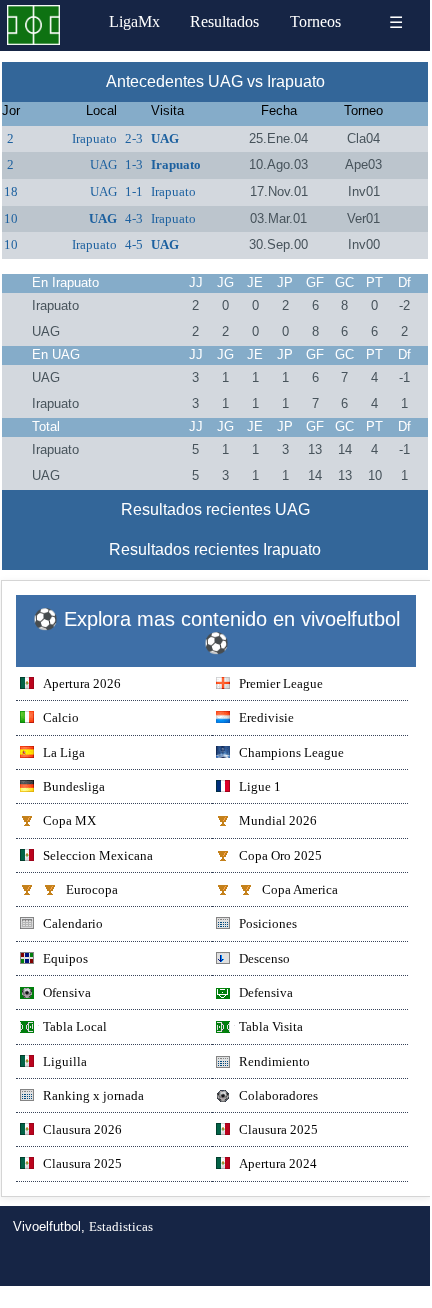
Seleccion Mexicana (98, 855)
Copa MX (69, 820)
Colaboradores (278, 1095)
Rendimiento (274, 1061)
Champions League (291, 752)
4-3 (134, 218)
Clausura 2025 (278, 1129)
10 (11, 218)
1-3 (134, 164)
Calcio (61, 717)
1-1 (134, 191)
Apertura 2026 (82, 683)
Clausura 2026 (82, 1129)
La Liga (64, 752)
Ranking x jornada (93, 1095)
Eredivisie (266, 717)
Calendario (73, 923)
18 (11, 191)
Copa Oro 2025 (280, 855)
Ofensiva (67, 992)
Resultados (224, 21)
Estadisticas (121, 1226)
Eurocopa (92, 889)
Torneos (315, 21)
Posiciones (268, 923)
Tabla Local (75, 1026)
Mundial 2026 (278, 820)
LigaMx (134, 21)
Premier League (281, 683)
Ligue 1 (260, 786)
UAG (165, 138)
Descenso (264, 958)
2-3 (134, 138)
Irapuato (94, 138)
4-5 (134, 244)
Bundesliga (74, 786)
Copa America (300, 889)
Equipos (65, 958)
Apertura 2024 (278, 1163)
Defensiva (266, 992)
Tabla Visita (271, 1026)
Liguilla (65, 1061)
